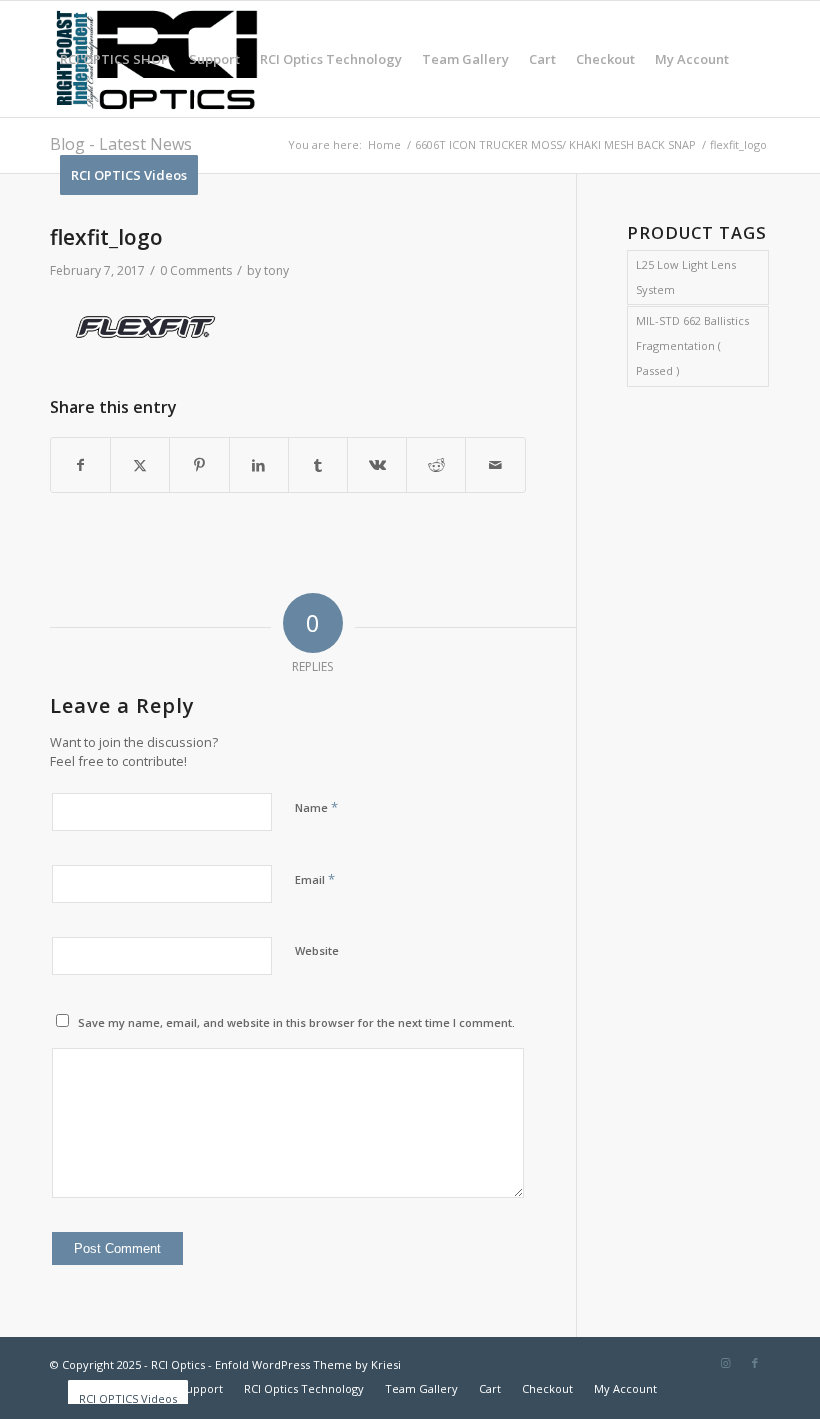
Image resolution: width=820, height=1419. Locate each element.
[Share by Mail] (495, 465)
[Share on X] (140, 465)
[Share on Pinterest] (199, 465)
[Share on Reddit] (436, 465)
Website (317, 950)
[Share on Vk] (377, 465)
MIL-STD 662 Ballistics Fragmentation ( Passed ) (692, 345)
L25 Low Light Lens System (686, 277)
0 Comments (196, 270)
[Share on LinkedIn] (259, 465)
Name (316, 807)
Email (315, 879)
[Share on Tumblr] (318, 465)
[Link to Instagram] (725, 1363)
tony (276, 270)
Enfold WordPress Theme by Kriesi (308, 1364)
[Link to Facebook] (755, 1363)
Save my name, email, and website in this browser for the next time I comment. (296, 1022)
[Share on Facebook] (80, 465)
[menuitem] (114, 59)
